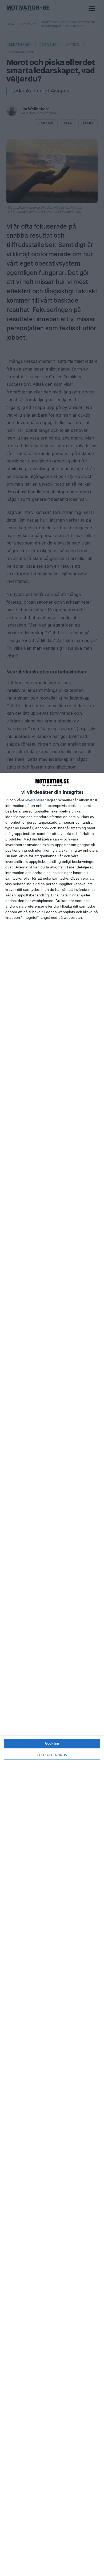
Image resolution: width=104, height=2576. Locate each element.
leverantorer (36, 800)
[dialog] (52, 1674)
